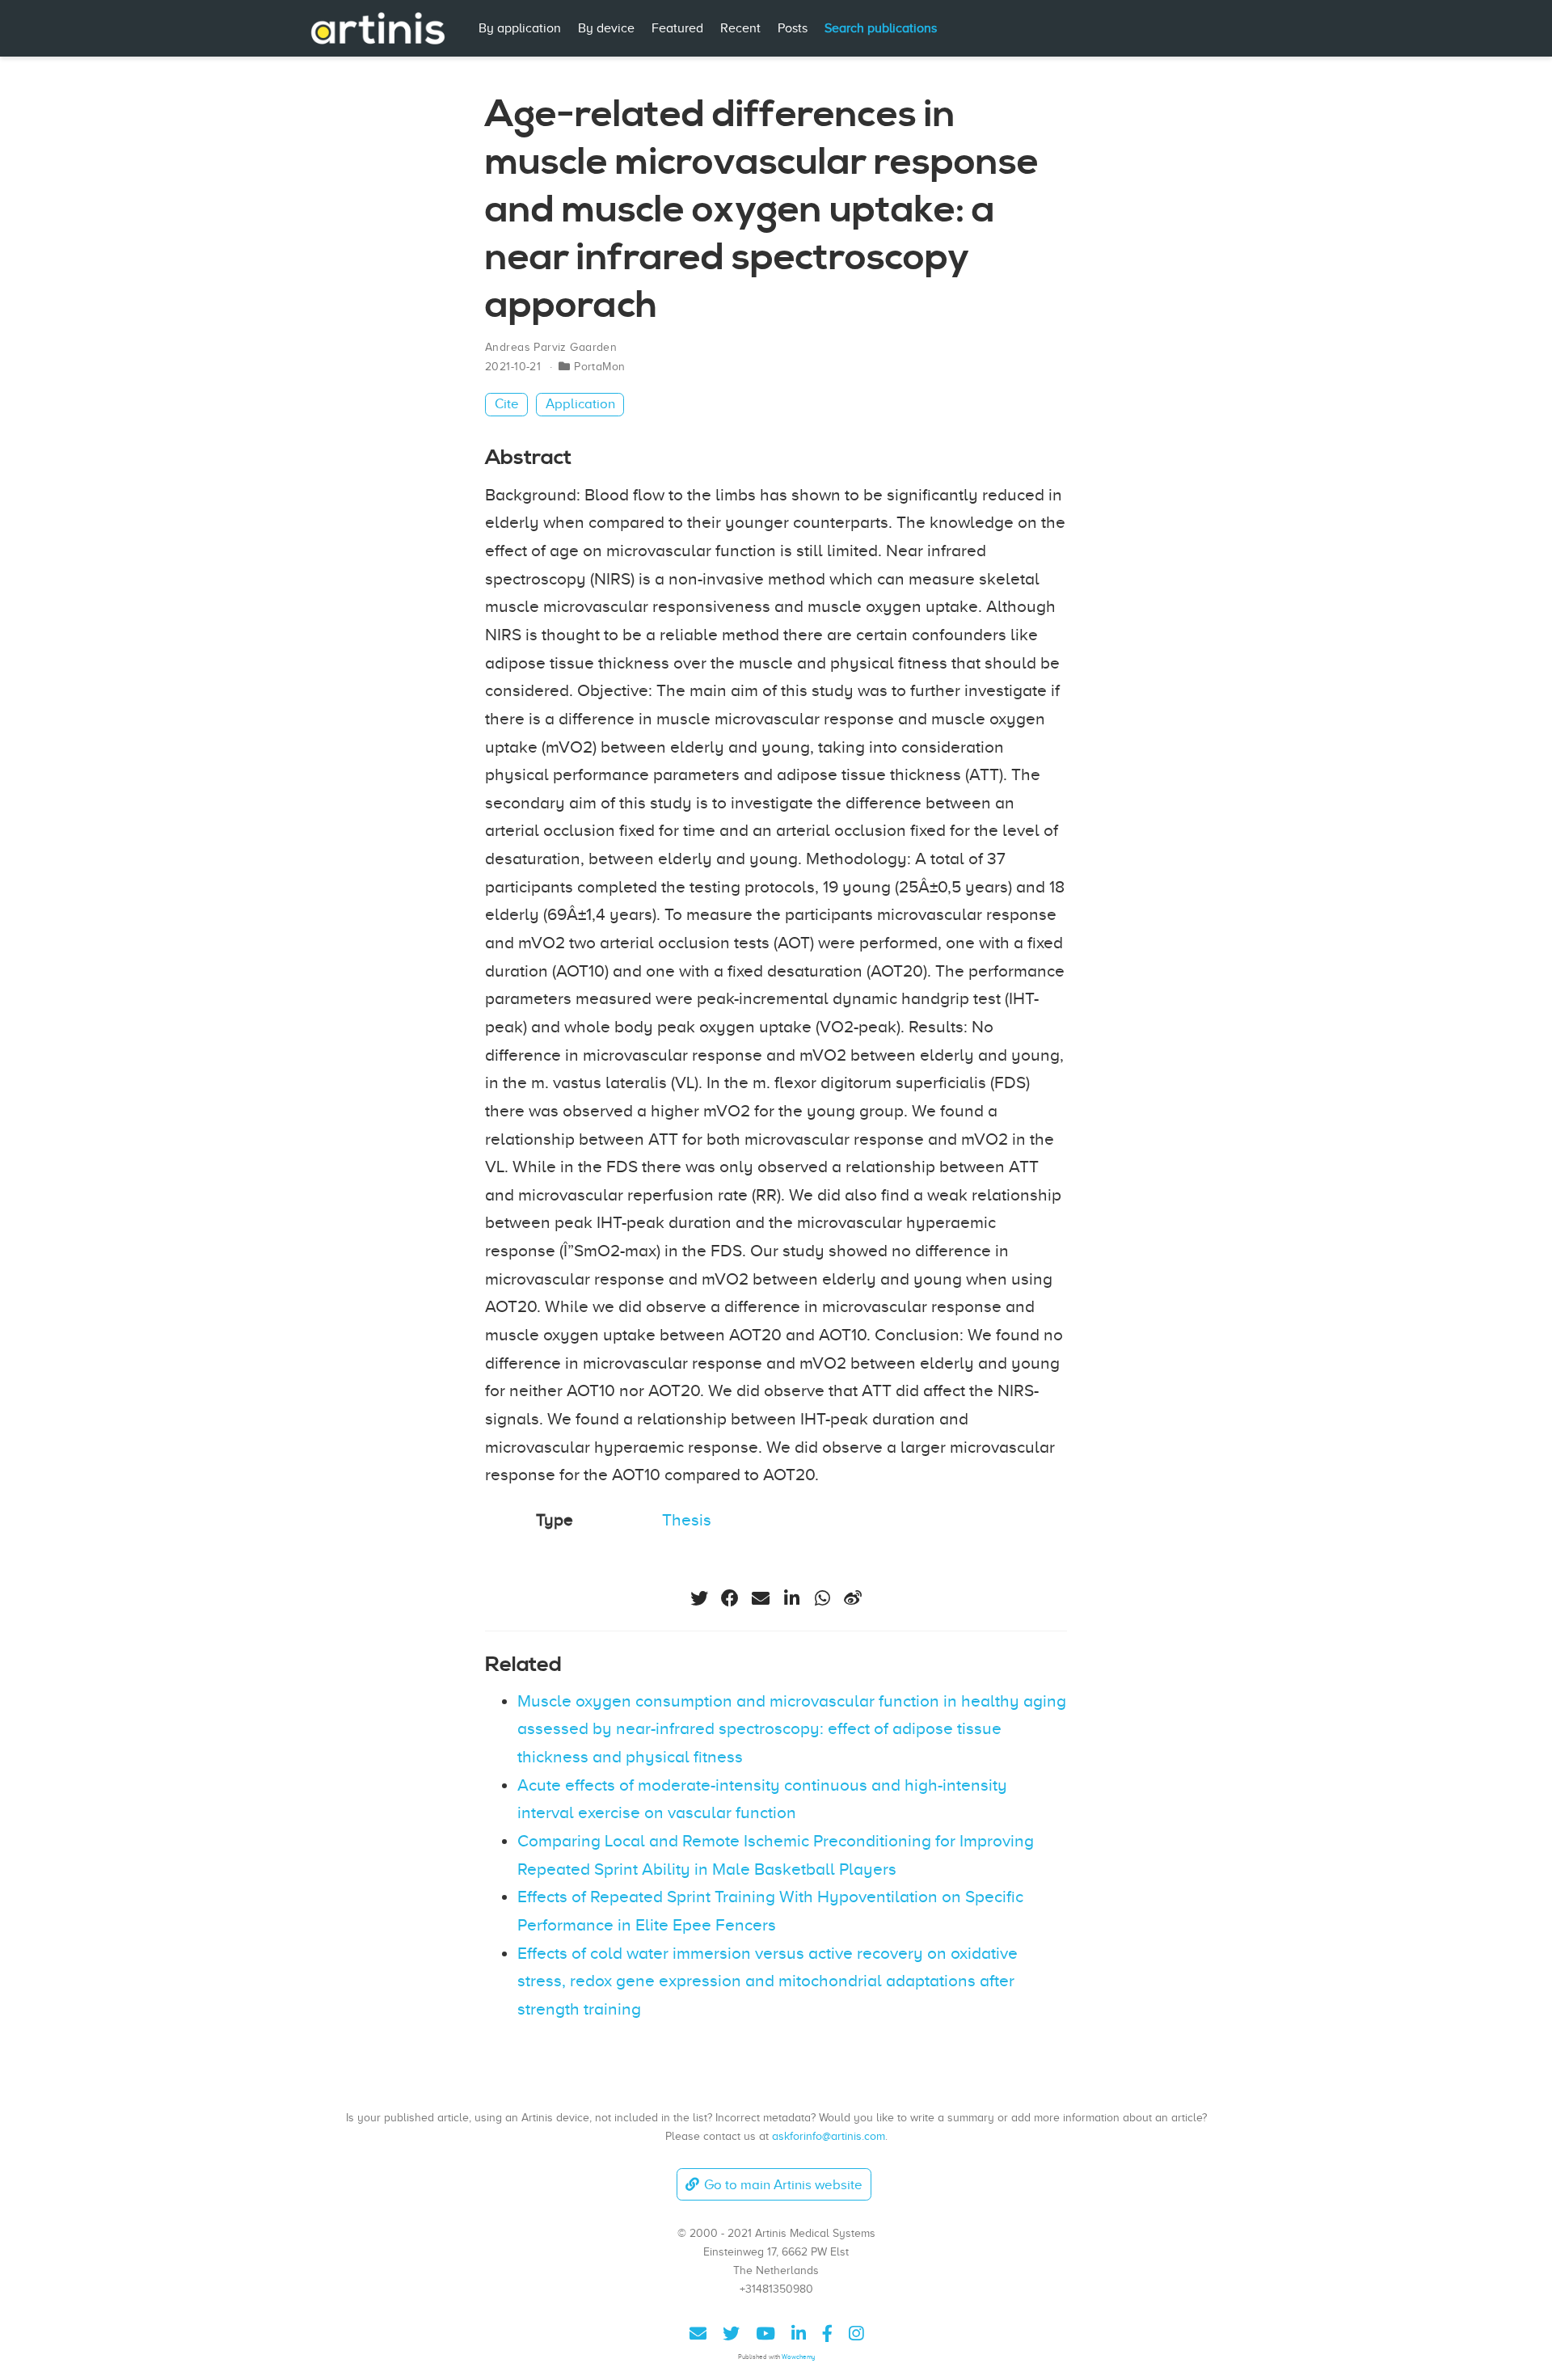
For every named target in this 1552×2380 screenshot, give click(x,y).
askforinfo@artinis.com (829, 2136)
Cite (507, 404)
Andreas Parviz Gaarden (551, 347)
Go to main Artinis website (783, 2185)
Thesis (687, 1520)
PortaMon (599, 367)
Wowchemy (798, 2357)
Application (580, 404)
